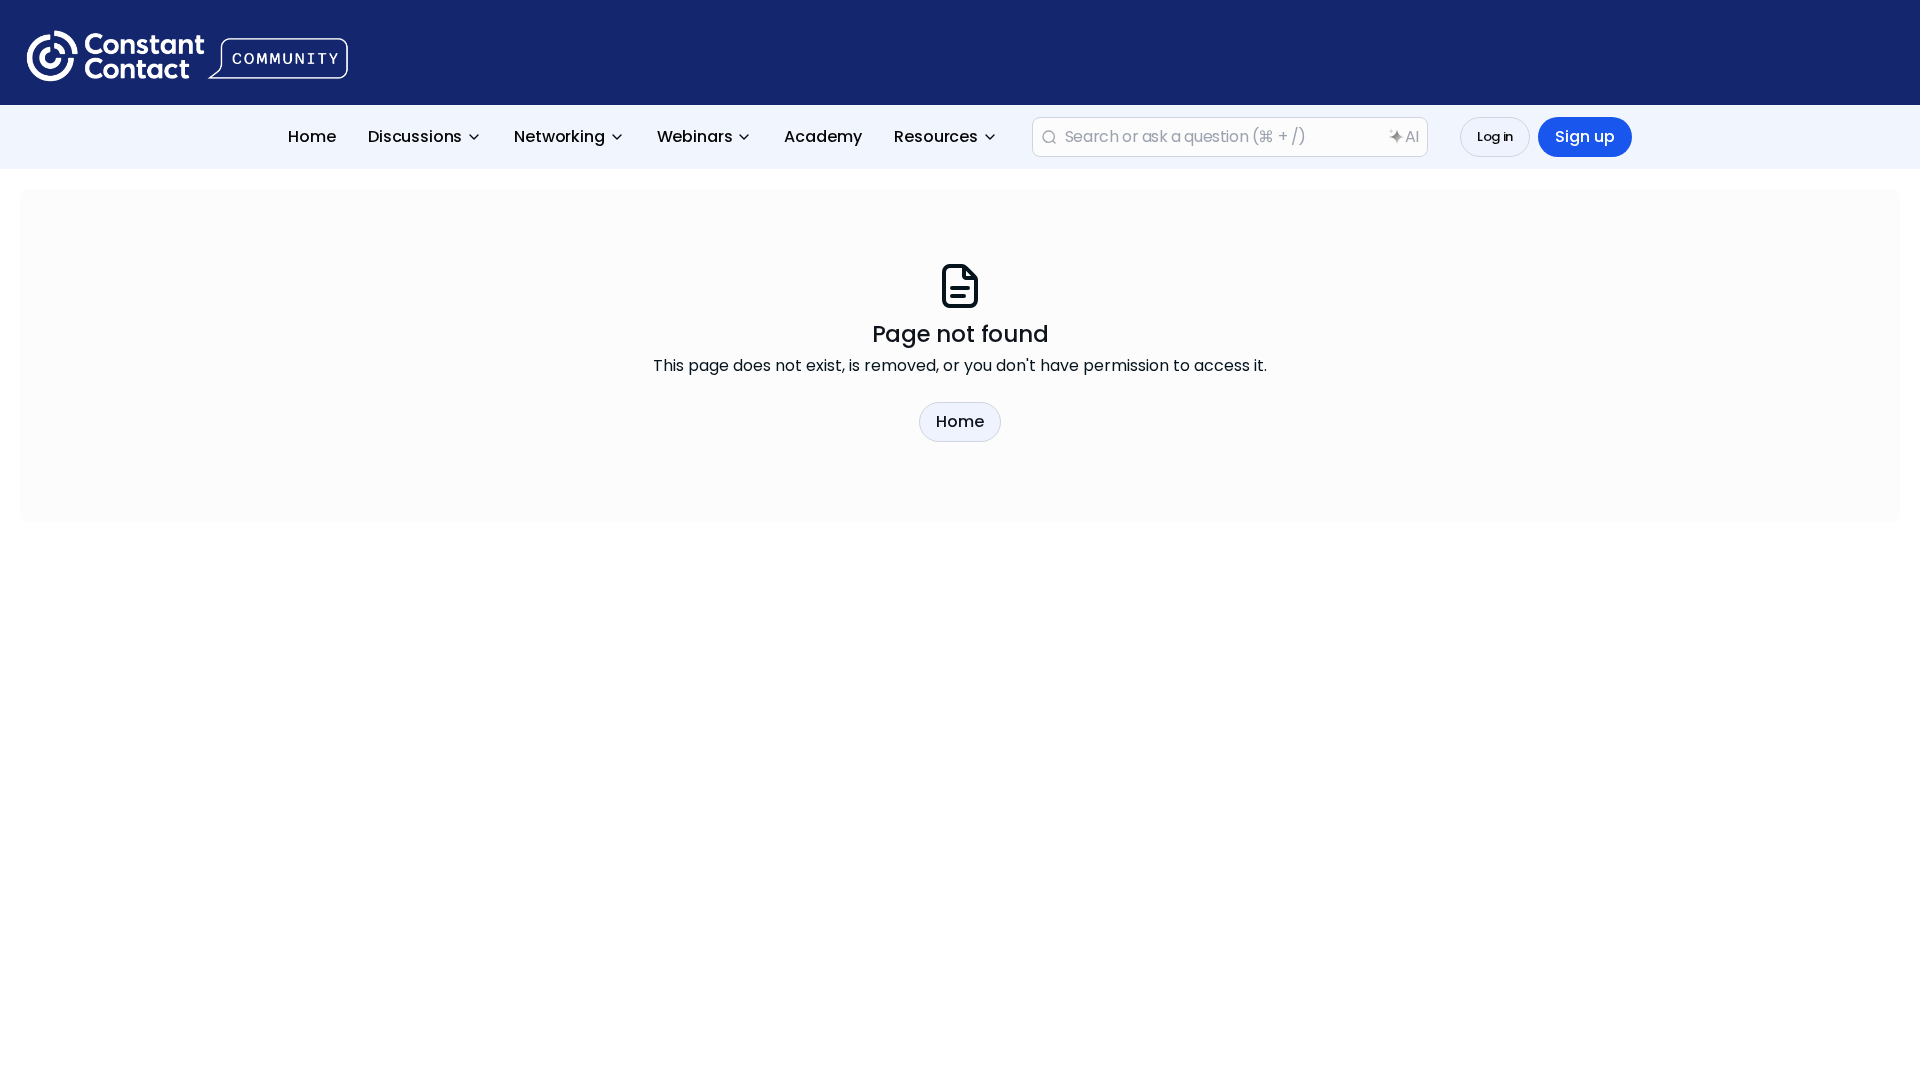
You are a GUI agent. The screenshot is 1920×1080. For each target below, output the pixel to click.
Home (312, 136)
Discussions (415, 136)
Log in (1495, 136)
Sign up (1585, 136)
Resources (936, 136)
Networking (559, 136)
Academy (823, 136)
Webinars (695, 136)
